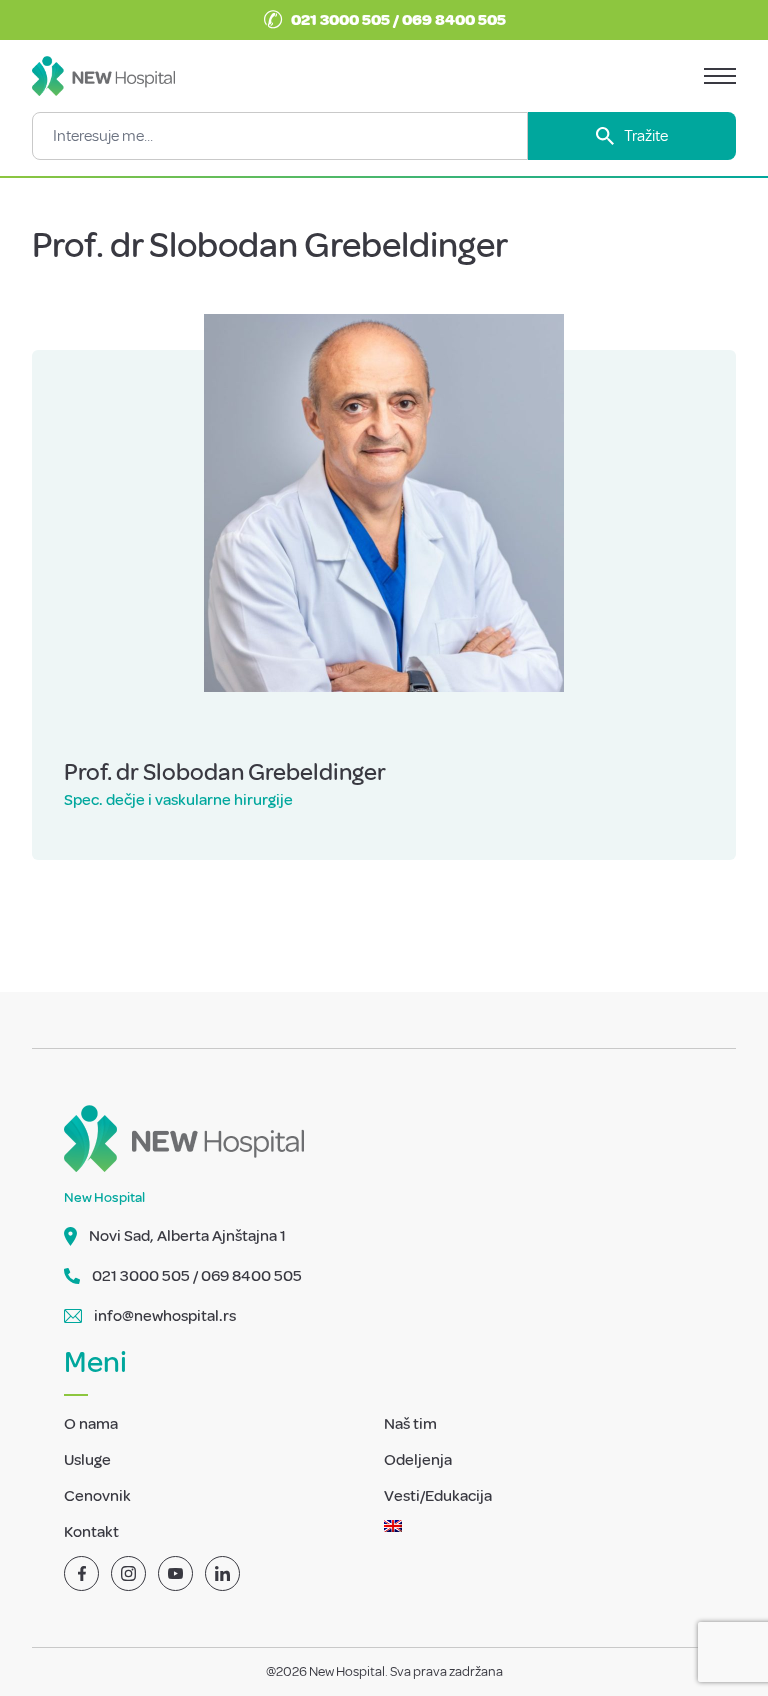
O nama (91, 1424)
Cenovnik (97, 1496)
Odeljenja (418, 1460)
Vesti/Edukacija (438, 1496)
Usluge (87, 1460)
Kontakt (91, 1532)
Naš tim (410, 1424)
